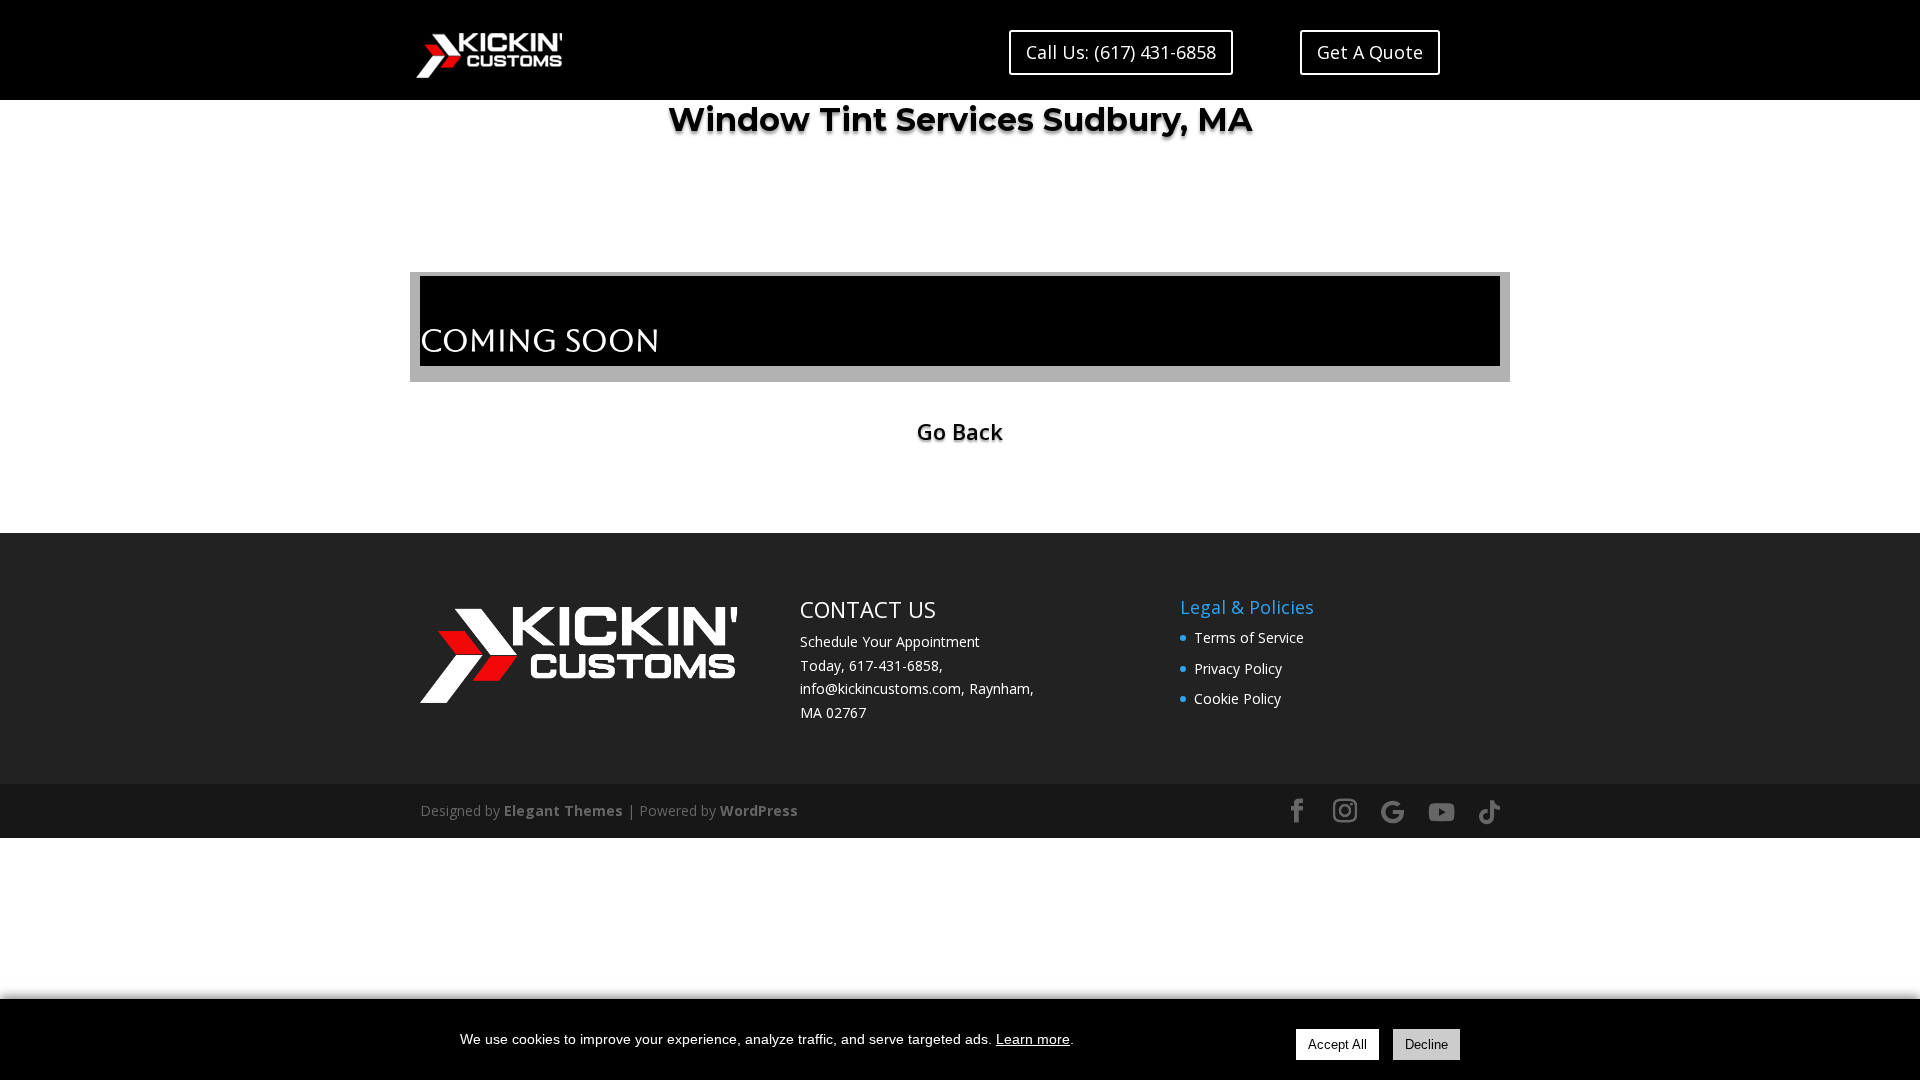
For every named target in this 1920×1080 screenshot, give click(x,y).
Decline (1426, 1044)
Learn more (1033, 1039)
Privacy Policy (1238, 668)
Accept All (1337, 1044)
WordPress (759, 810)
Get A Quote (1370, 52)
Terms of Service (1249, 637)
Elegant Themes (563, 810)
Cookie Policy (1237, 698)
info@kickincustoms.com (880, 688)
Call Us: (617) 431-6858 (1121, 52)
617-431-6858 (894, 665)
